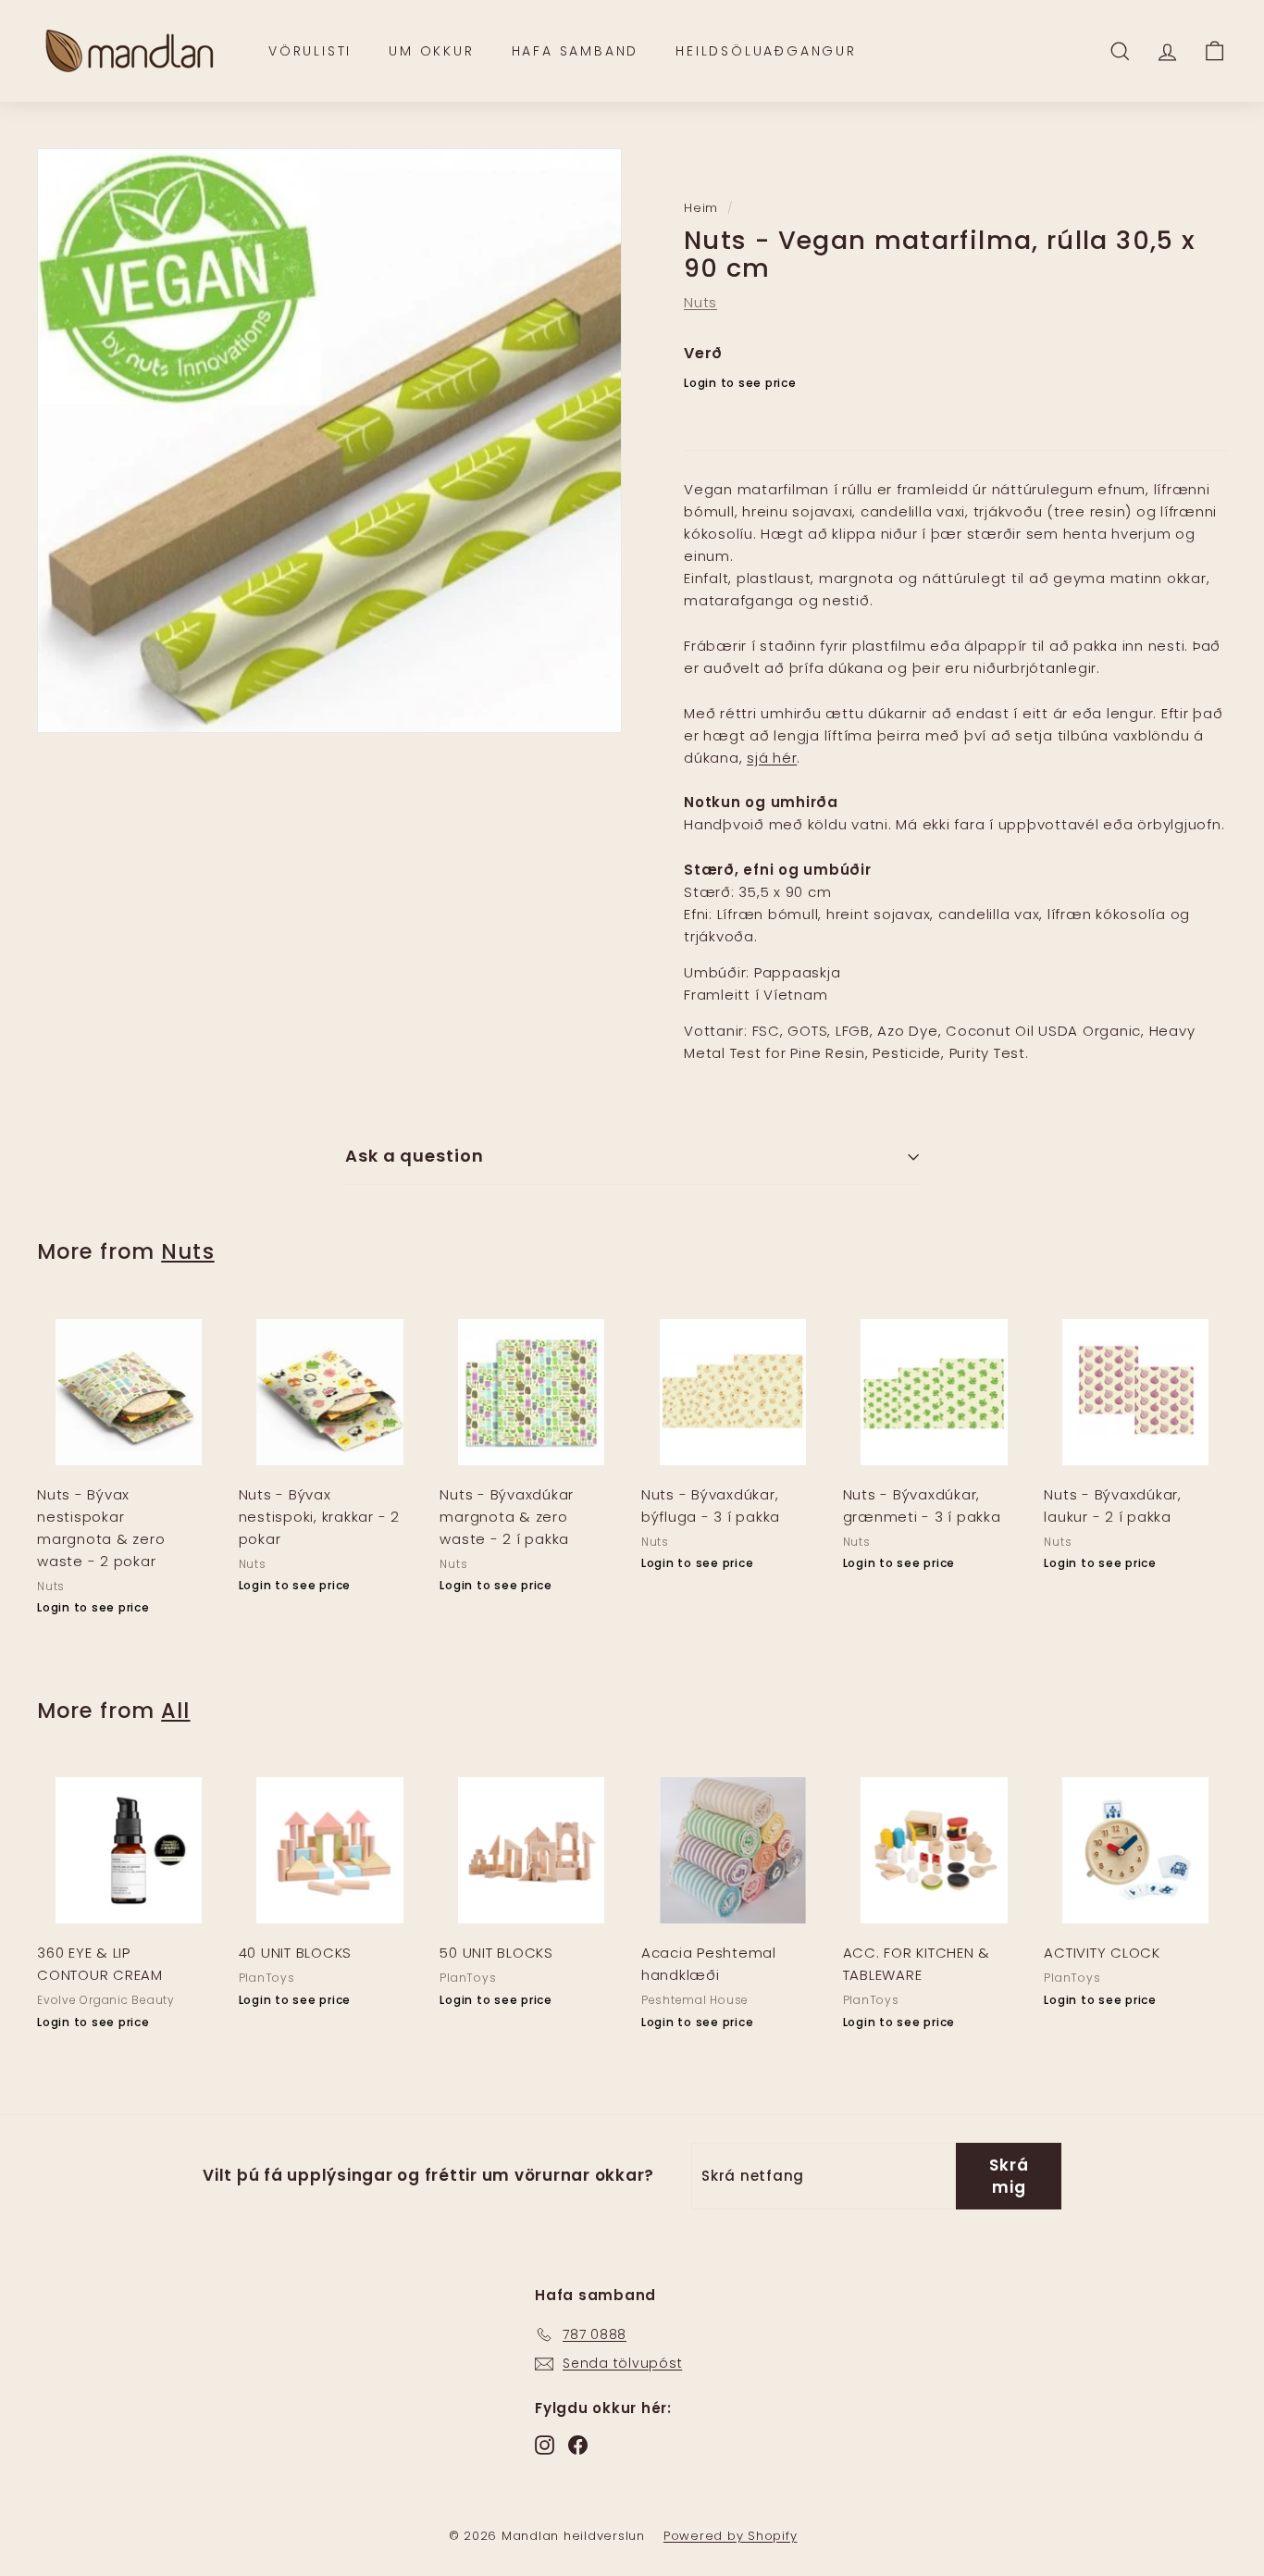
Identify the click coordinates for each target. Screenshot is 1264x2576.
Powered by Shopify (731, 2536)
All (175, 1711)
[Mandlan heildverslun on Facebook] (578, 2444)
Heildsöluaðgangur (766, 51)
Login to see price (740, 383)
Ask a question (415, 1156)
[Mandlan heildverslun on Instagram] (545, 2444)
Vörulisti (310, 51)
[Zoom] (329, 441)
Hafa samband (576, 51)
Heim (701, 208)
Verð (703, 353)
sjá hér (772, 758)
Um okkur (431, 51)
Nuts (700, 302)
